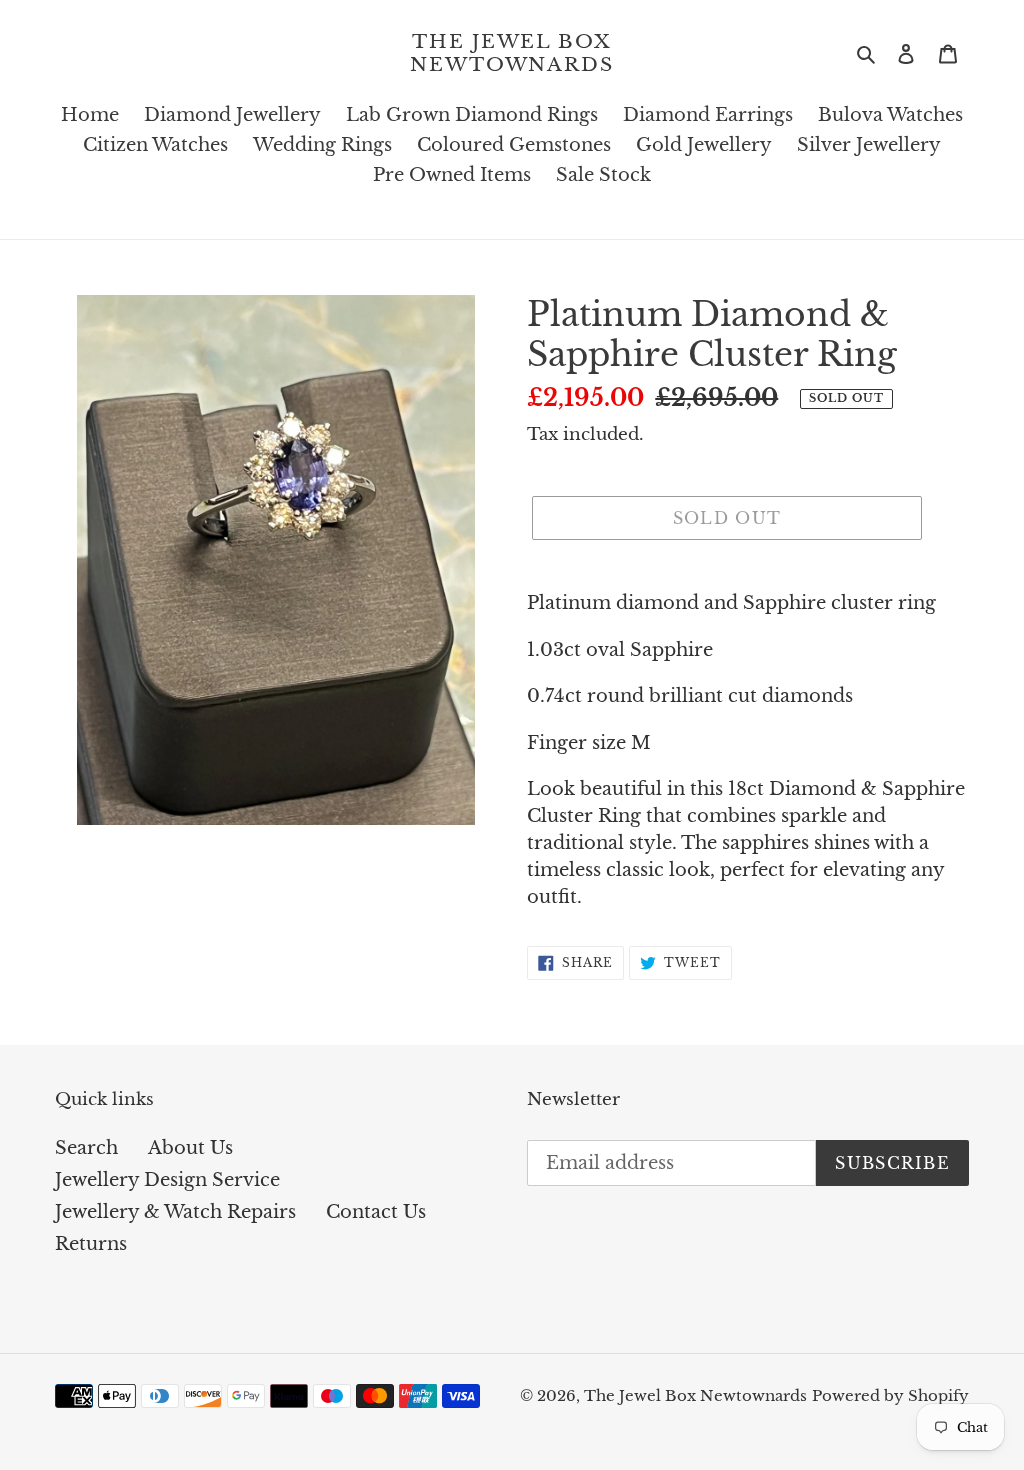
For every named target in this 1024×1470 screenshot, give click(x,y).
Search (86, 1148)
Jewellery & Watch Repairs (175, 1212)
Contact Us (376, 1212)
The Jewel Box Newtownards (512, 53)
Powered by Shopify (890, 1395)
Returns (91, 1244)
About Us (190, 1148)
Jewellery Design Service (167, 1180)
